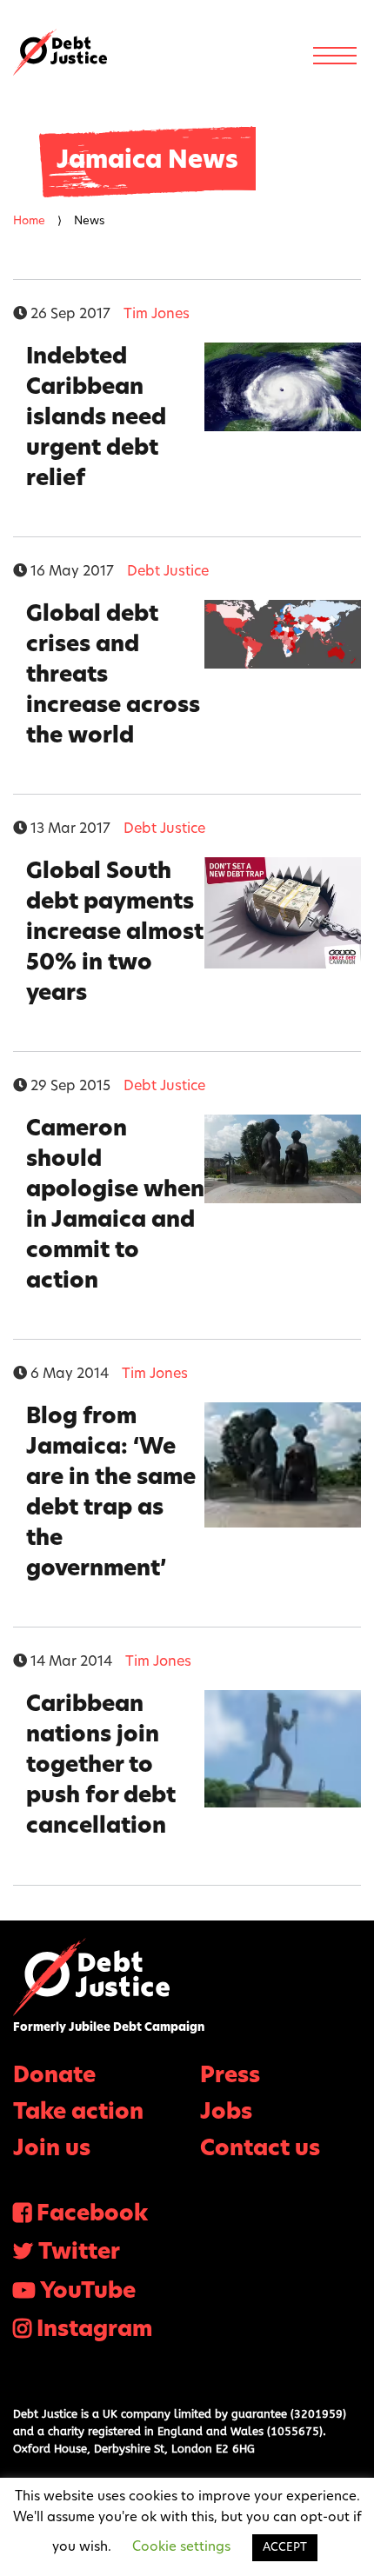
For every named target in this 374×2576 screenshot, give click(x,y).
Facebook (92, 2215)
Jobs (226, 2113)
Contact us (260, 2150)
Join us (52, 2150)
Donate (54, 2077)
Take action (78, 2113)
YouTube (88, 2292)
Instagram (94, 2330)
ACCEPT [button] (285, 2548)
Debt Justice (60, 52)
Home (29, 221)
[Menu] (335, 56)
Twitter (79, 2253)
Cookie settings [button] (181, 2548)
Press (230, 2077)
